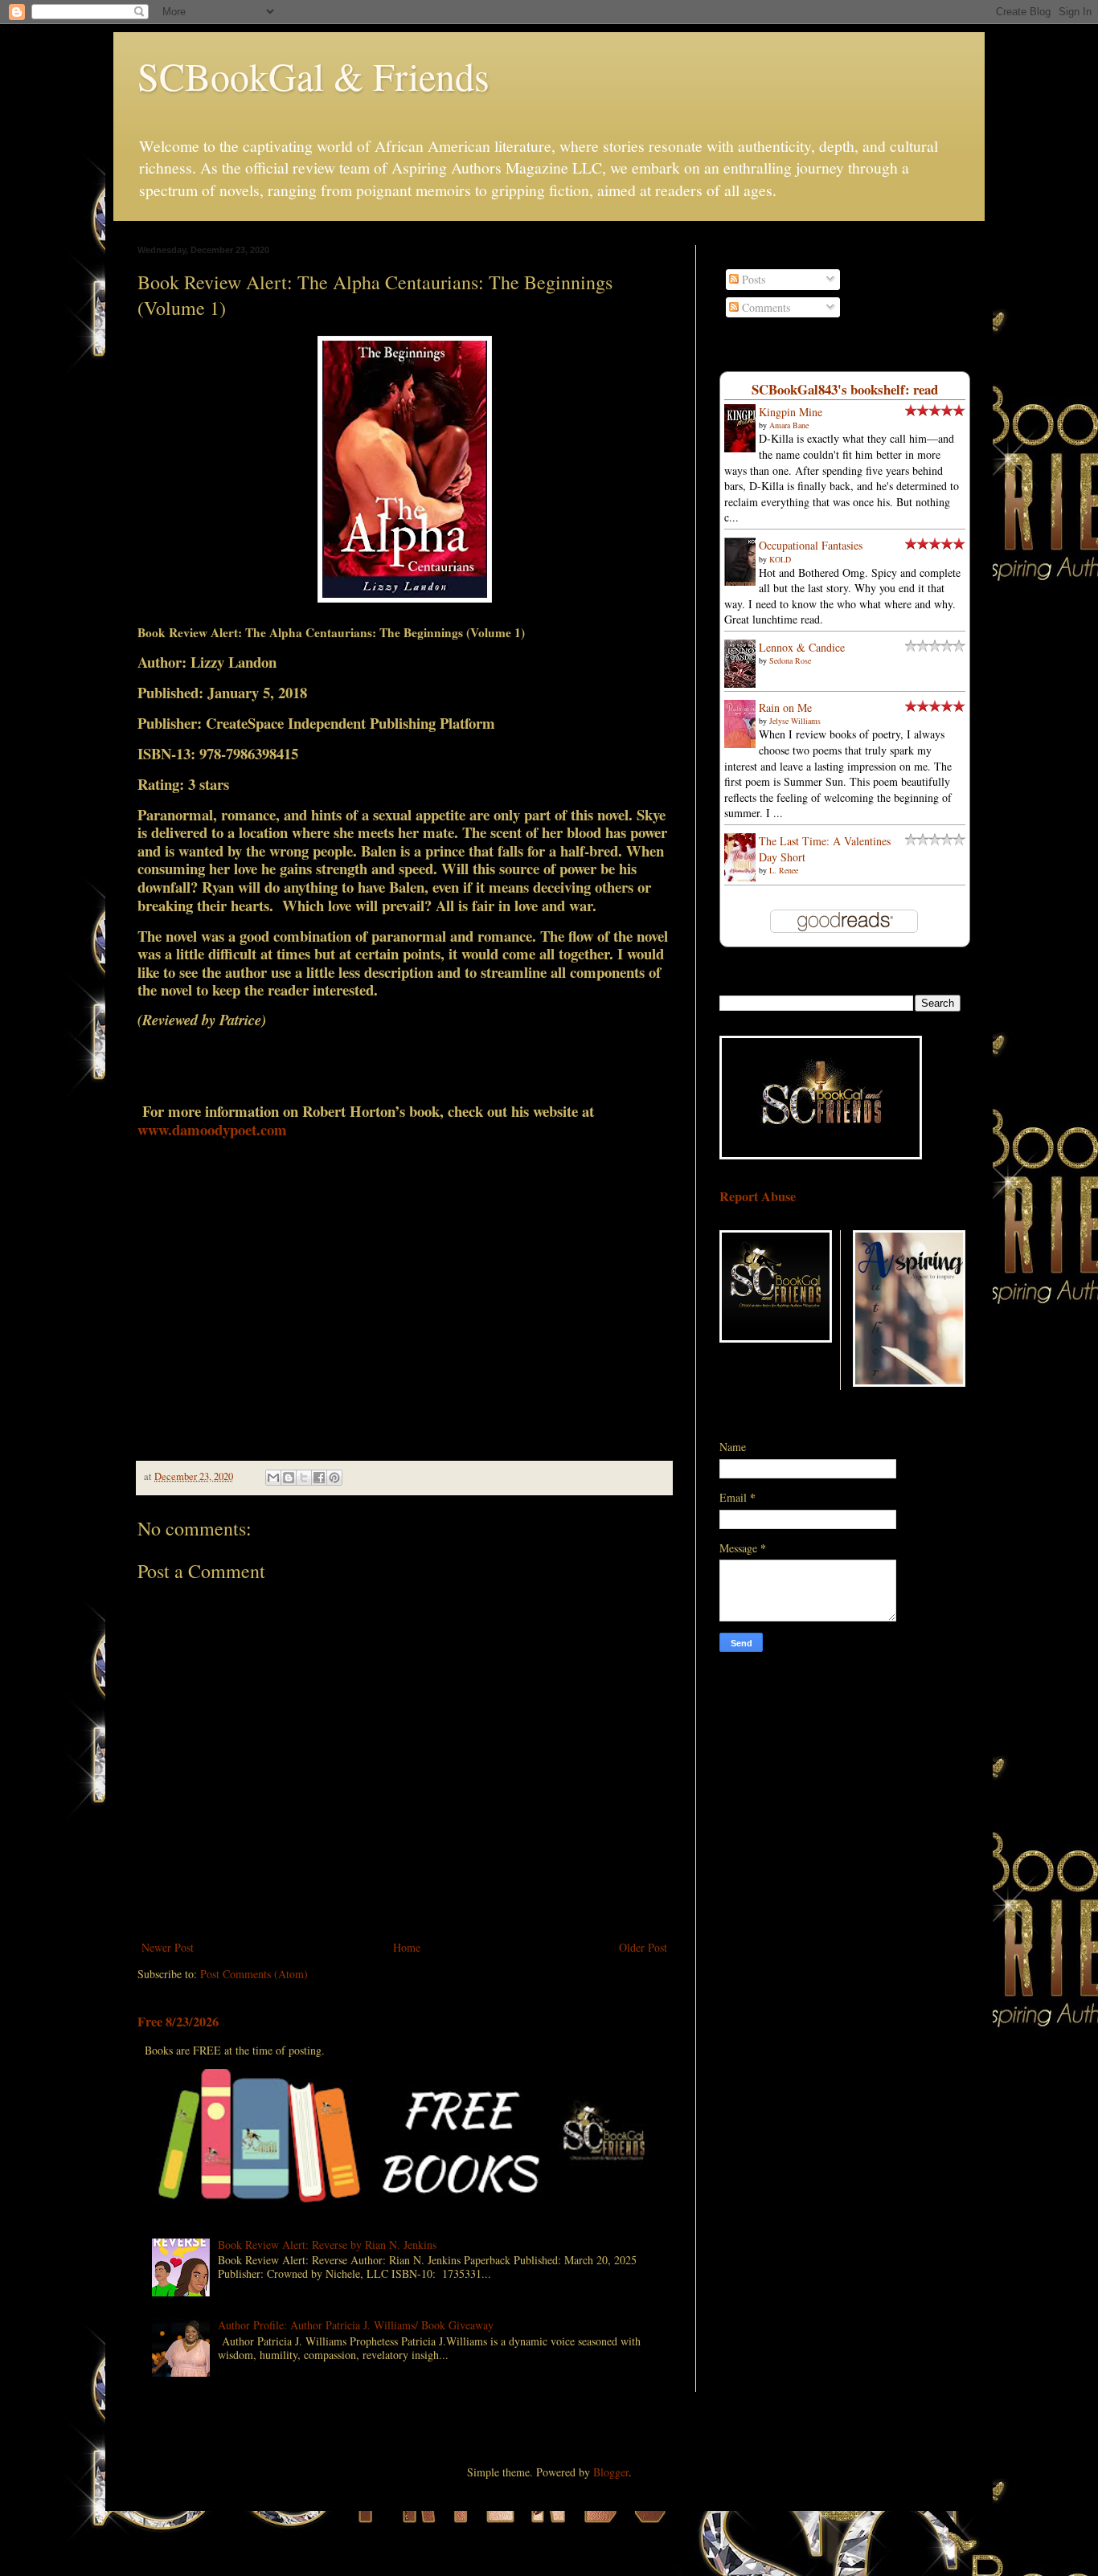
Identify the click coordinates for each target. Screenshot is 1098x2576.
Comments (764, 307)
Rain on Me (785, 707)
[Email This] (273, 1478)
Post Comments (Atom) (254, 1974)
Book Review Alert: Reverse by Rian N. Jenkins (327, 2245)
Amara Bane (789, 425)
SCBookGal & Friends (313, 76)
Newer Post (168, 1947)
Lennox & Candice (802, 647)
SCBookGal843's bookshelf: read (845, 389)
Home (407, 1947)
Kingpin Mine (791, 412)
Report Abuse (758, 1196)
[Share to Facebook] (319, 1478)
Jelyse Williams (795, 721)
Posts (752, 279)
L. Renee (784, 870)
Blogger (611, 2472)
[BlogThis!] (289, 1478)
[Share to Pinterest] (334, 1478)
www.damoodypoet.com (212, 1129)
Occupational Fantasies (811, 545)
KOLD (780, 559)
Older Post (643, 1947)
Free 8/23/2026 (178, 2022)
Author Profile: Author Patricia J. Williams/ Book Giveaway (356, 2325)
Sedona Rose (790, 660)
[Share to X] (304, 1478)
